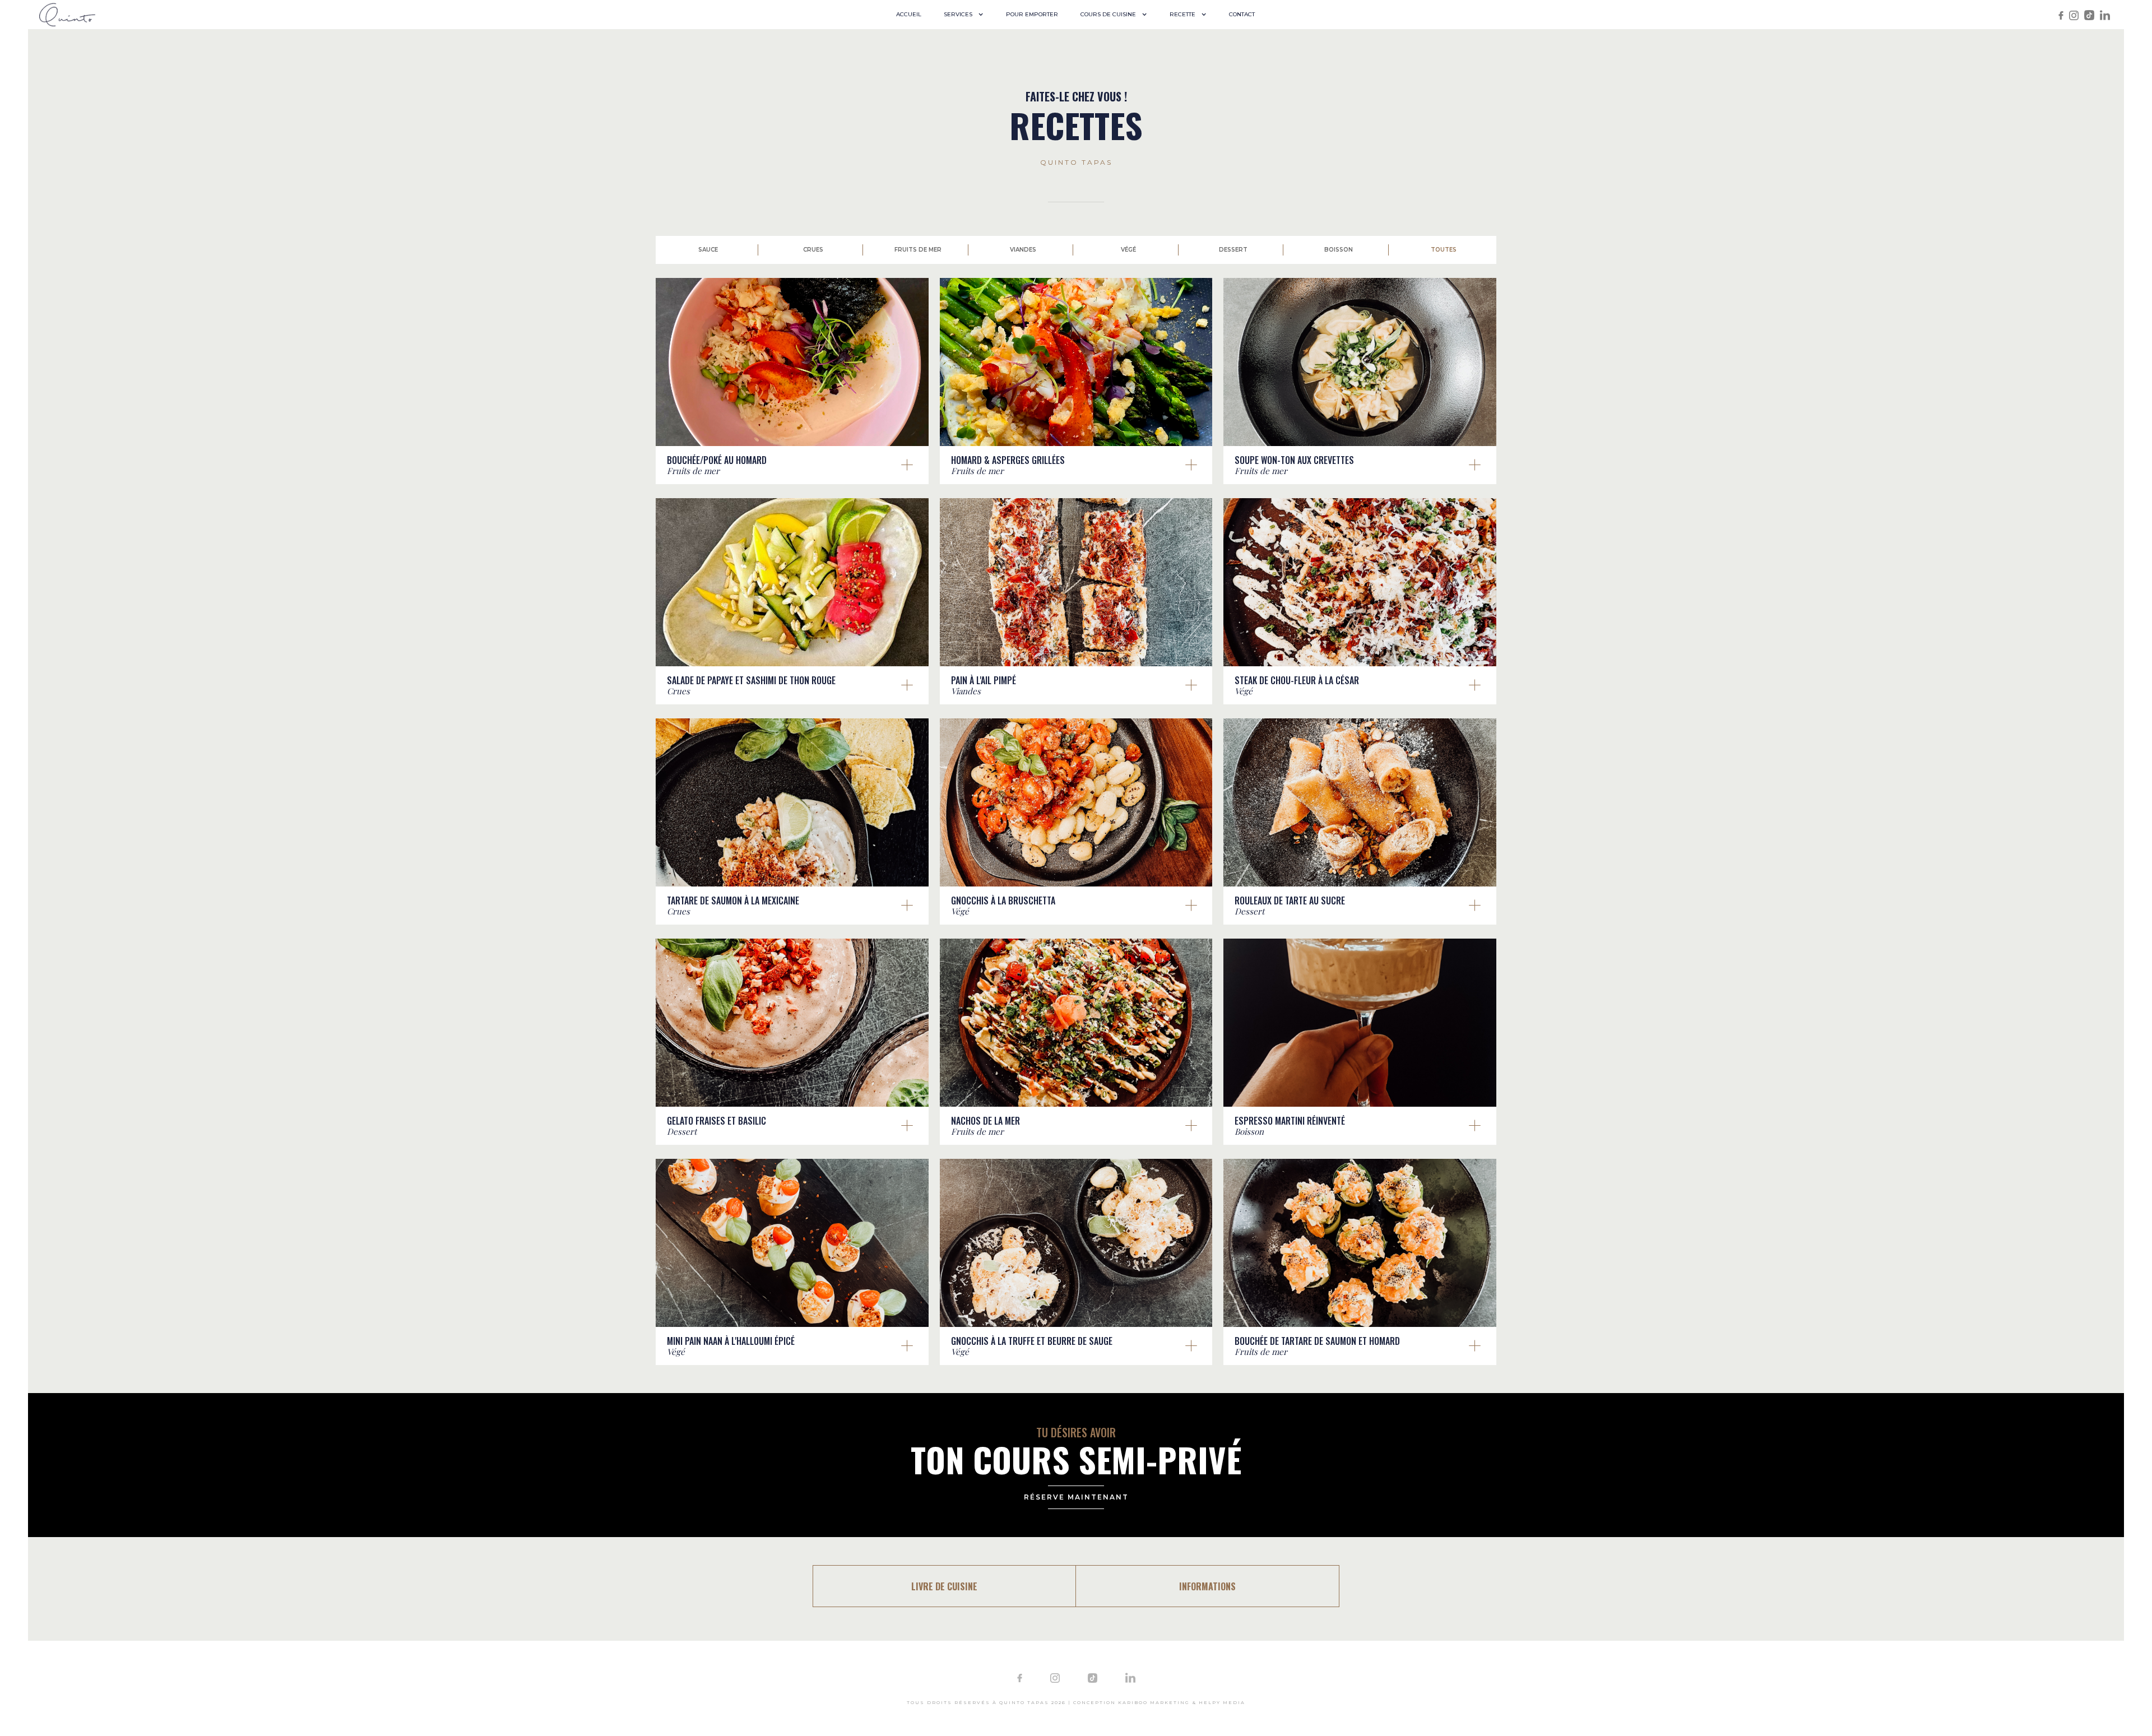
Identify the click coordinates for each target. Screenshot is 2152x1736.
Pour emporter (1032, 14)
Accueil (909, 14)
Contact (1242, 14)
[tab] (708, 250)
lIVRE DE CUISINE (944, 1586)
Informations (1207, 1586)
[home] (67, 14)
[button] (964, 15)
